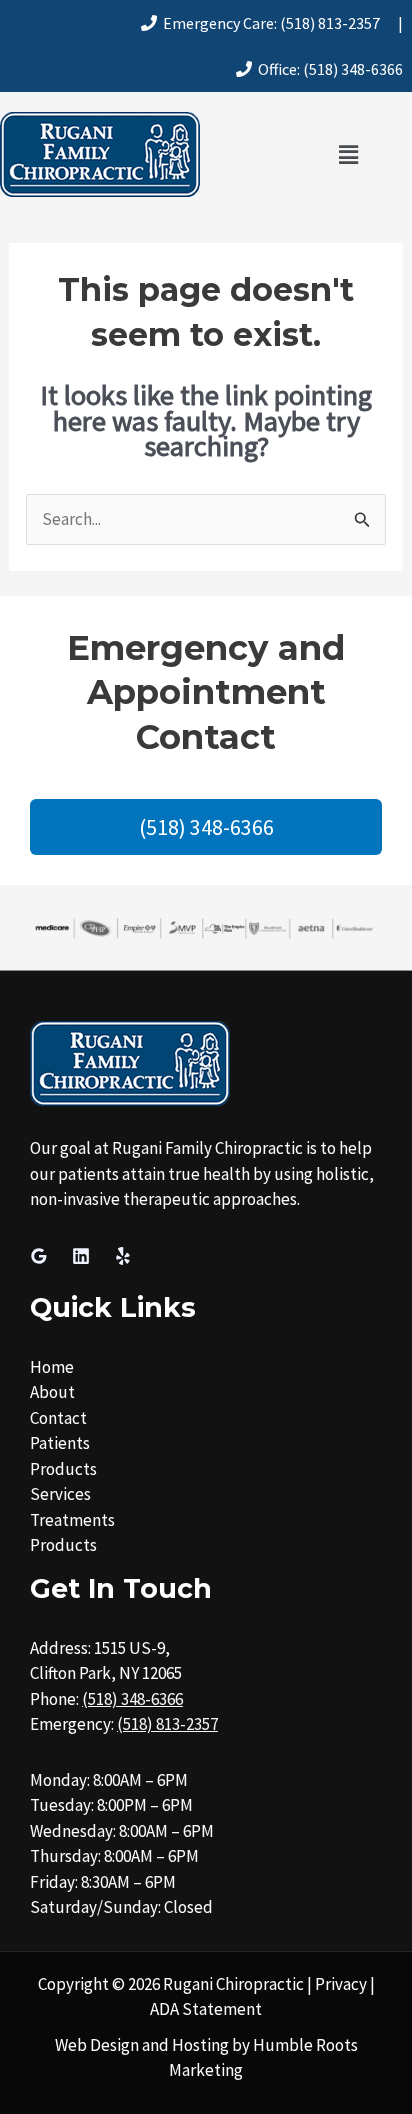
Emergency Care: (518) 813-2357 (268, 23)
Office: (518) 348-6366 (327, 69)
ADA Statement (206, 2009)
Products (63, 1469)
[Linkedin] (81, 1256)
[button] (348, 154)
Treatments (72, 1520)
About (52, 1392)
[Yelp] (123, 1256)
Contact (58, 1418)
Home (52, 1367)
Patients (60, 1443)
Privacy (341, 1984)
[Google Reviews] (39, 1256)
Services (60, 1494)
